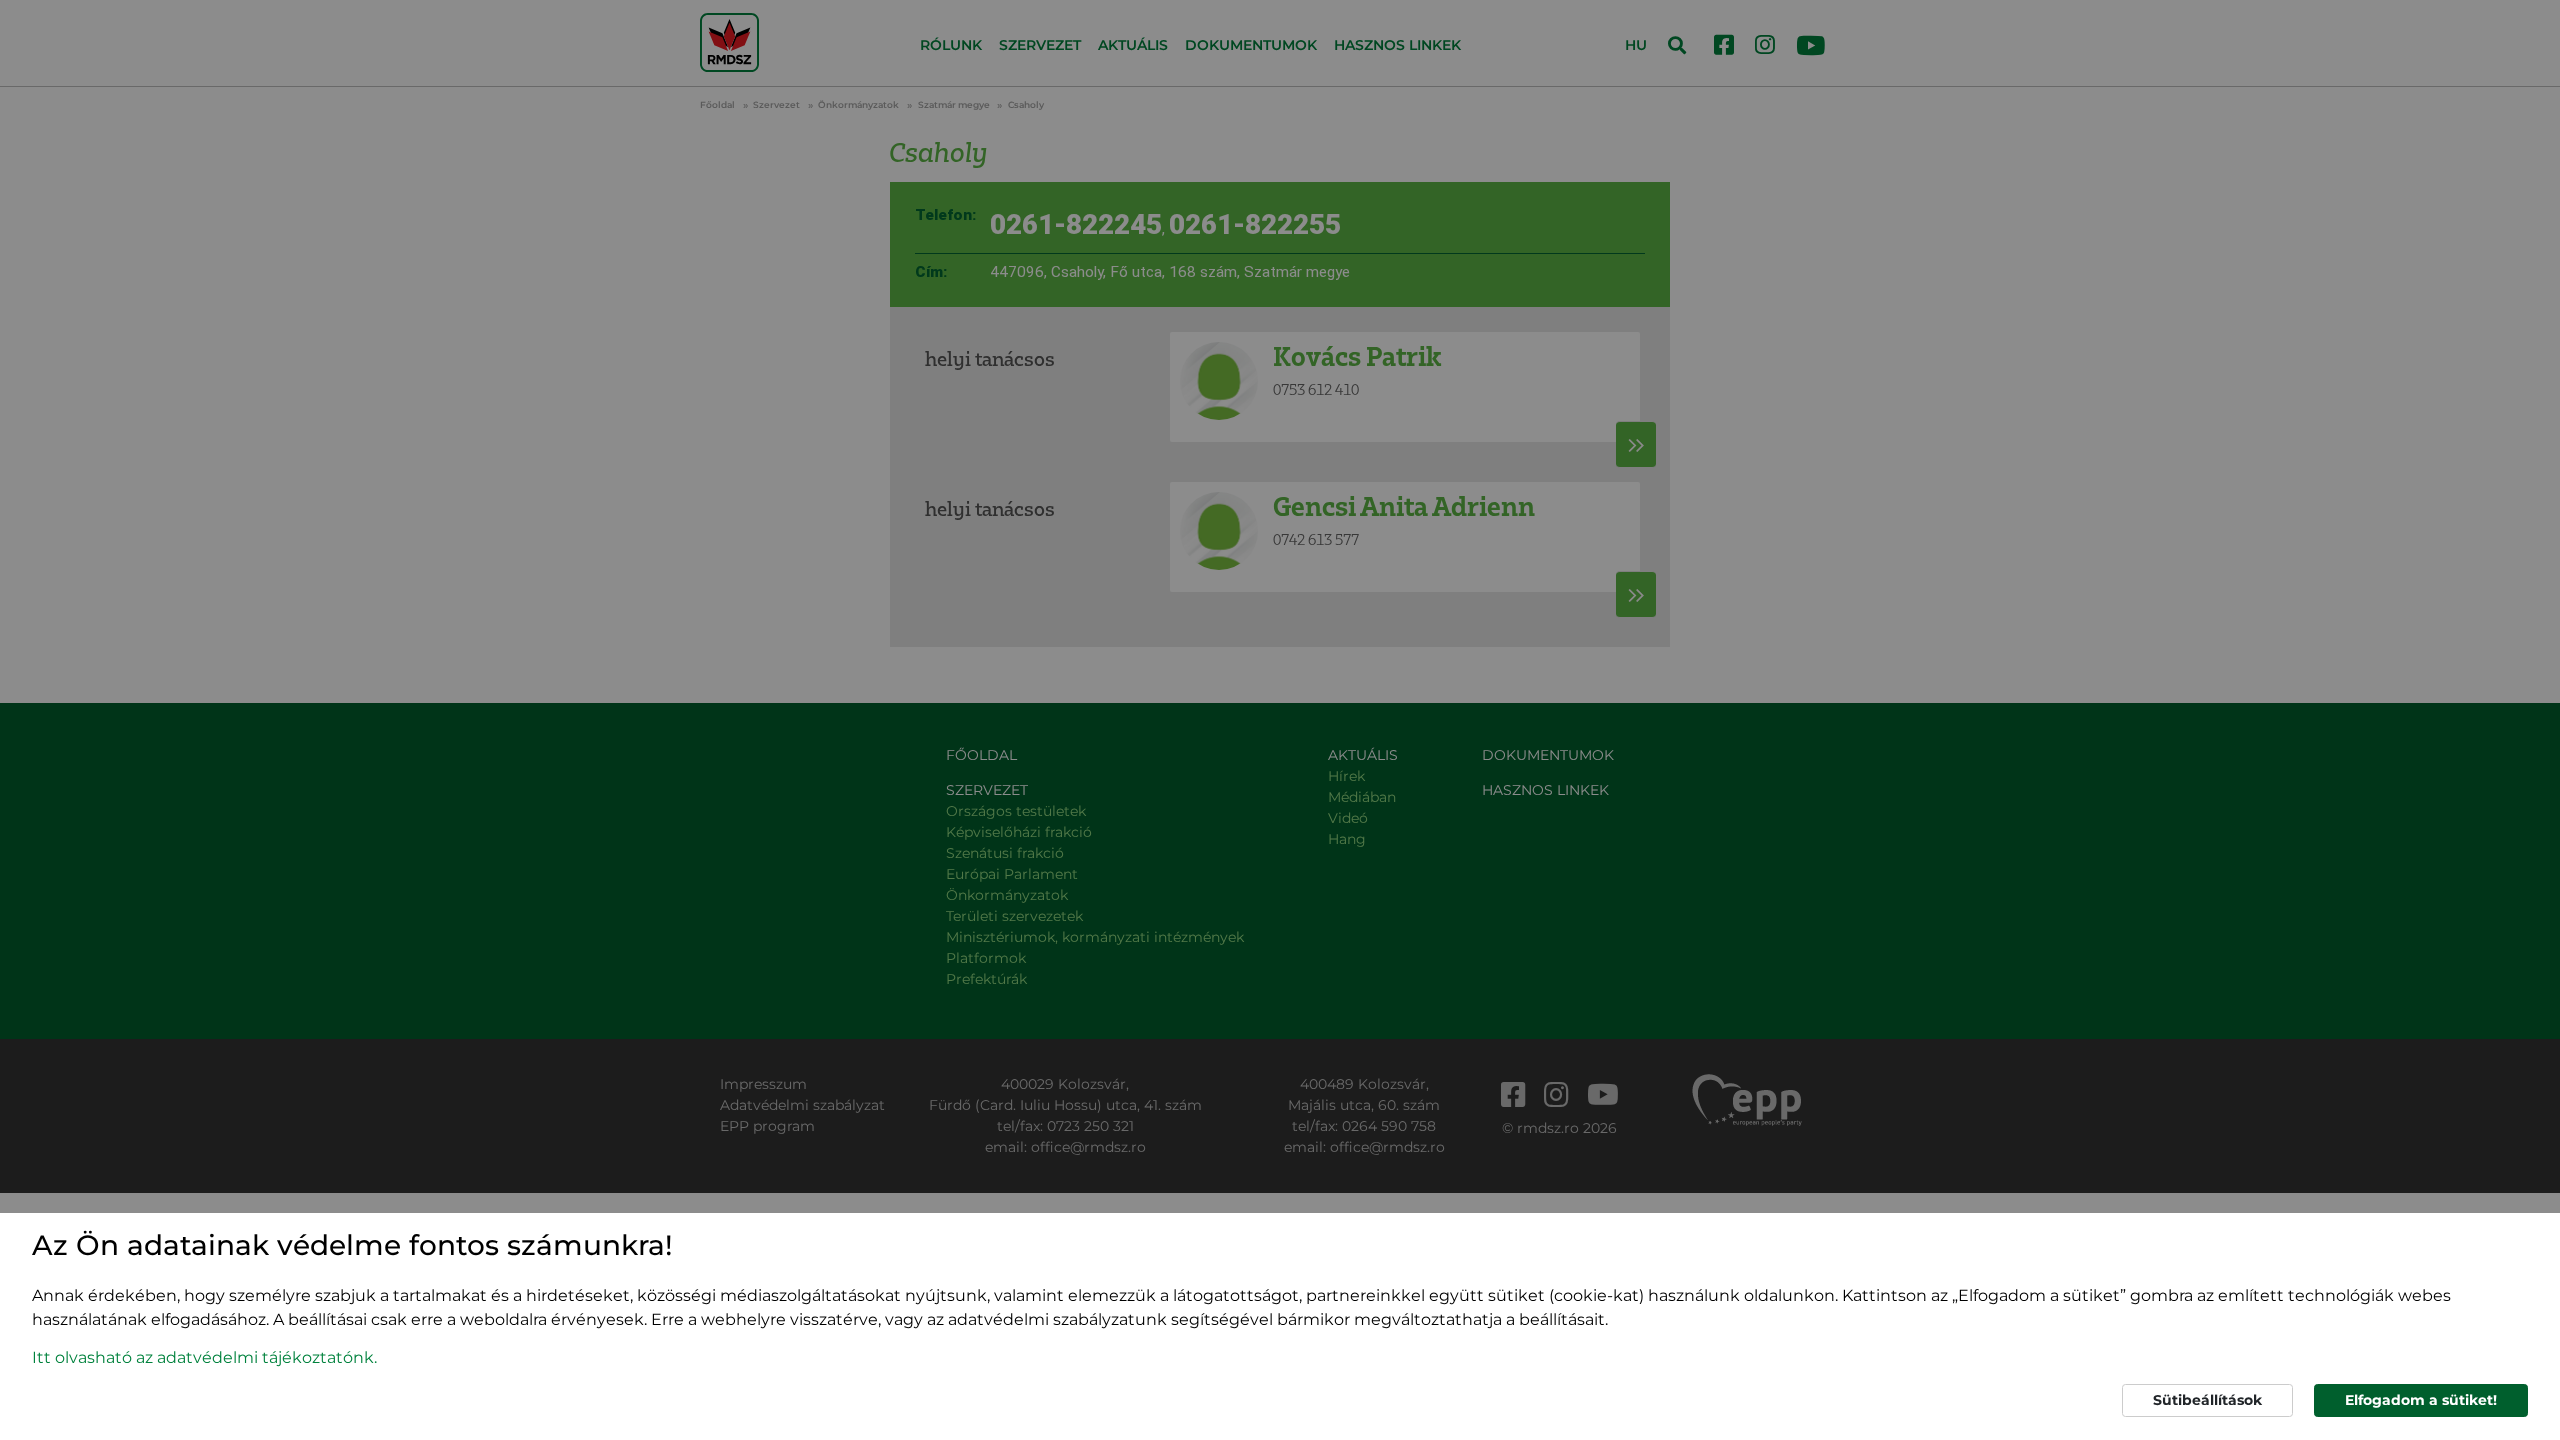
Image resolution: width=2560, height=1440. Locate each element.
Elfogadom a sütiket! (2421, 1400)
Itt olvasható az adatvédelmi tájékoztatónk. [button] (204, 1357)
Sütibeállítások (2207, 1400)
